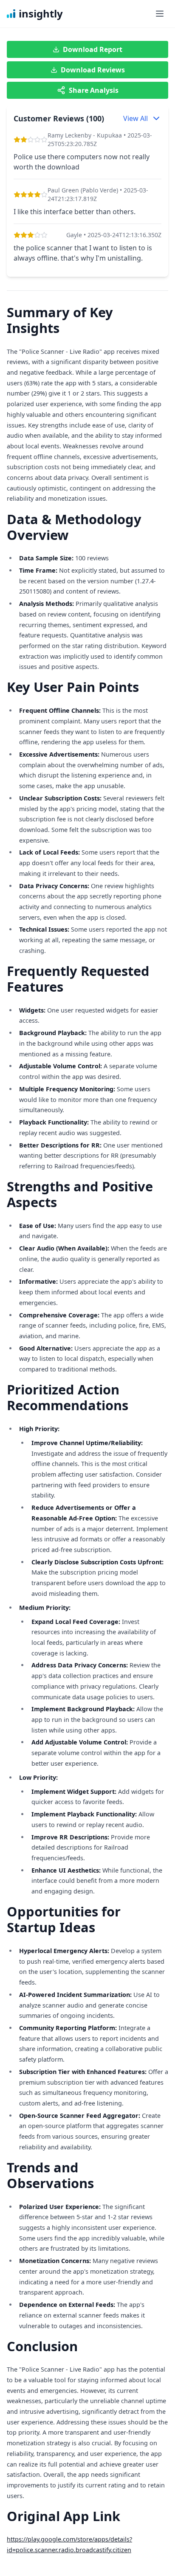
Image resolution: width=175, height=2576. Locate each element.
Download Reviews (93, 70)
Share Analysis (94, 90)
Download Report (93, 49)
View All (135, 118)
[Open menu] (160, 14)
